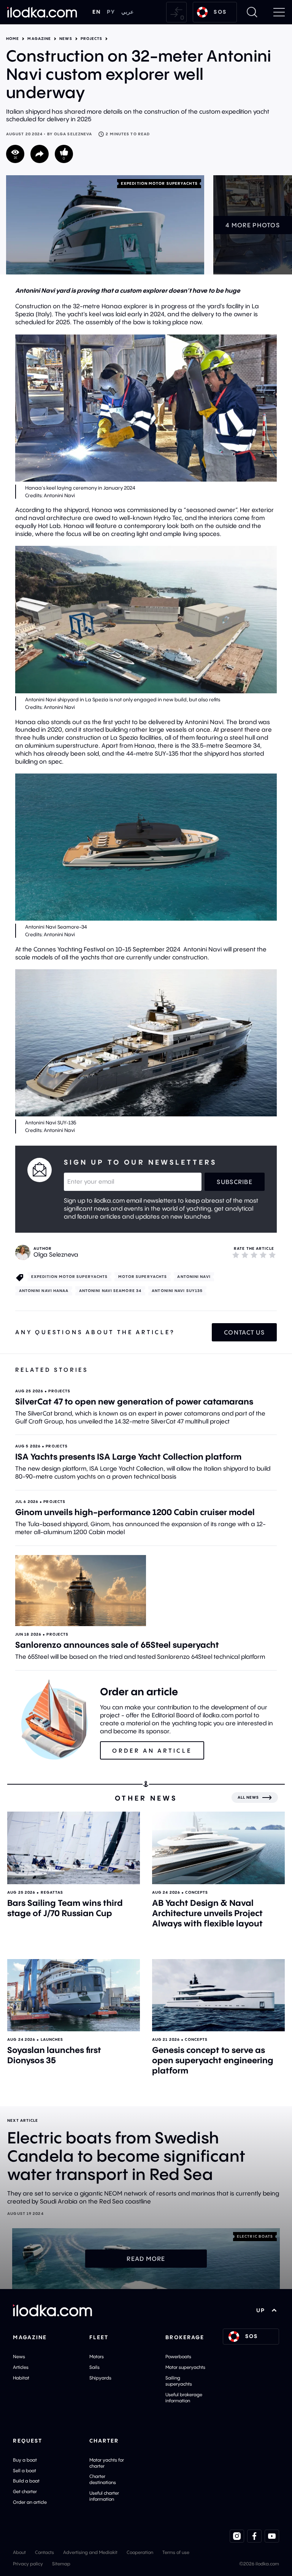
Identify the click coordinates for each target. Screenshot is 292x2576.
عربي (127, 12)
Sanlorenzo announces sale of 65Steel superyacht (117, 1645)
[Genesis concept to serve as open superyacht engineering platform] (218, 1995)
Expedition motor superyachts (159, 183)
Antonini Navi (194, 1277)
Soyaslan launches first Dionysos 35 (54, 2055)
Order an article (30, 2502)
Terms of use (176, 2552)
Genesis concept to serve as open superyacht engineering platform (213, 2060)
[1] (236, 1255)
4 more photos (253, 225)
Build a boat (26, 2481)
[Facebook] (254, 2536)
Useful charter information (104, 2496)
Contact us (244, 1332)
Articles (21, 2367)
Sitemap (61, 2564)
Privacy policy (28, 2564)
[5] (272, 1255)
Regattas (52, 1892)
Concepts (197, 1892)
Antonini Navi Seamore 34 (110, 1291)
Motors (97, 2356)
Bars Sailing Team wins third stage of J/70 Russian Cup (65, 1908)
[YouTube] (272, 2536)
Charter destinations (103, 2479)
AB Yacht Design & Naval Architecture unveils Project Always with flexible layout (207, 1913)
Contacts (44, 2552)
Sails (94, 2367)
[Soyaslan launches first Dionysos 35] (74, 1995)
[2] (245, 1255)
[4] (263, 1255)
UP (261, 2310)
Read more (146, 2259)
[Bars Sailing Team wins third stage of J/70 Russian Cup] (74, 1848)
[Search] (252, 12)
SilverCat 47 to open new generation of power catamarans (134, 1401)
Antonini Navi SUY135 (177, 1291)
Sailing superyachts (179, 2381)
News (66, 39)
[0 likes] (64, 154)
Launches (52, 2039)
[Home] (42, 12)
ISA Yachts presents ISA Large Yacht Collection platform (128, 1457)
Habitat (21, 2378)
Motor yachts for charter (107, 2463)
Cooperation (140, 2552)
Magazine (39, 39)
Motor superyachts (143, 1277)
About (19, 2552)
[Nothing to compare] (176, 12)
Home (13, 39)
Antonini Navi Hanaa (44, 1291)
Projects (92, 39)
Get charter (25, 2491)
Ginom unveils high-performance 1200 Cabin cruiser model (135, 1512)
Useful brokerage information (184, 2398)
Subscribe (235, 1182)
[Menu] (279, 12)
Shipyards (100, 2378)
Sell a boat (25, 2471)
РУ (111, 12)
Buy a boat (25, 2460)
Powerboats (178, 2356)
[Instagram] (237, 2536)
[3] (254, 1255)
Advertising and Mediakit (90, 2552)
